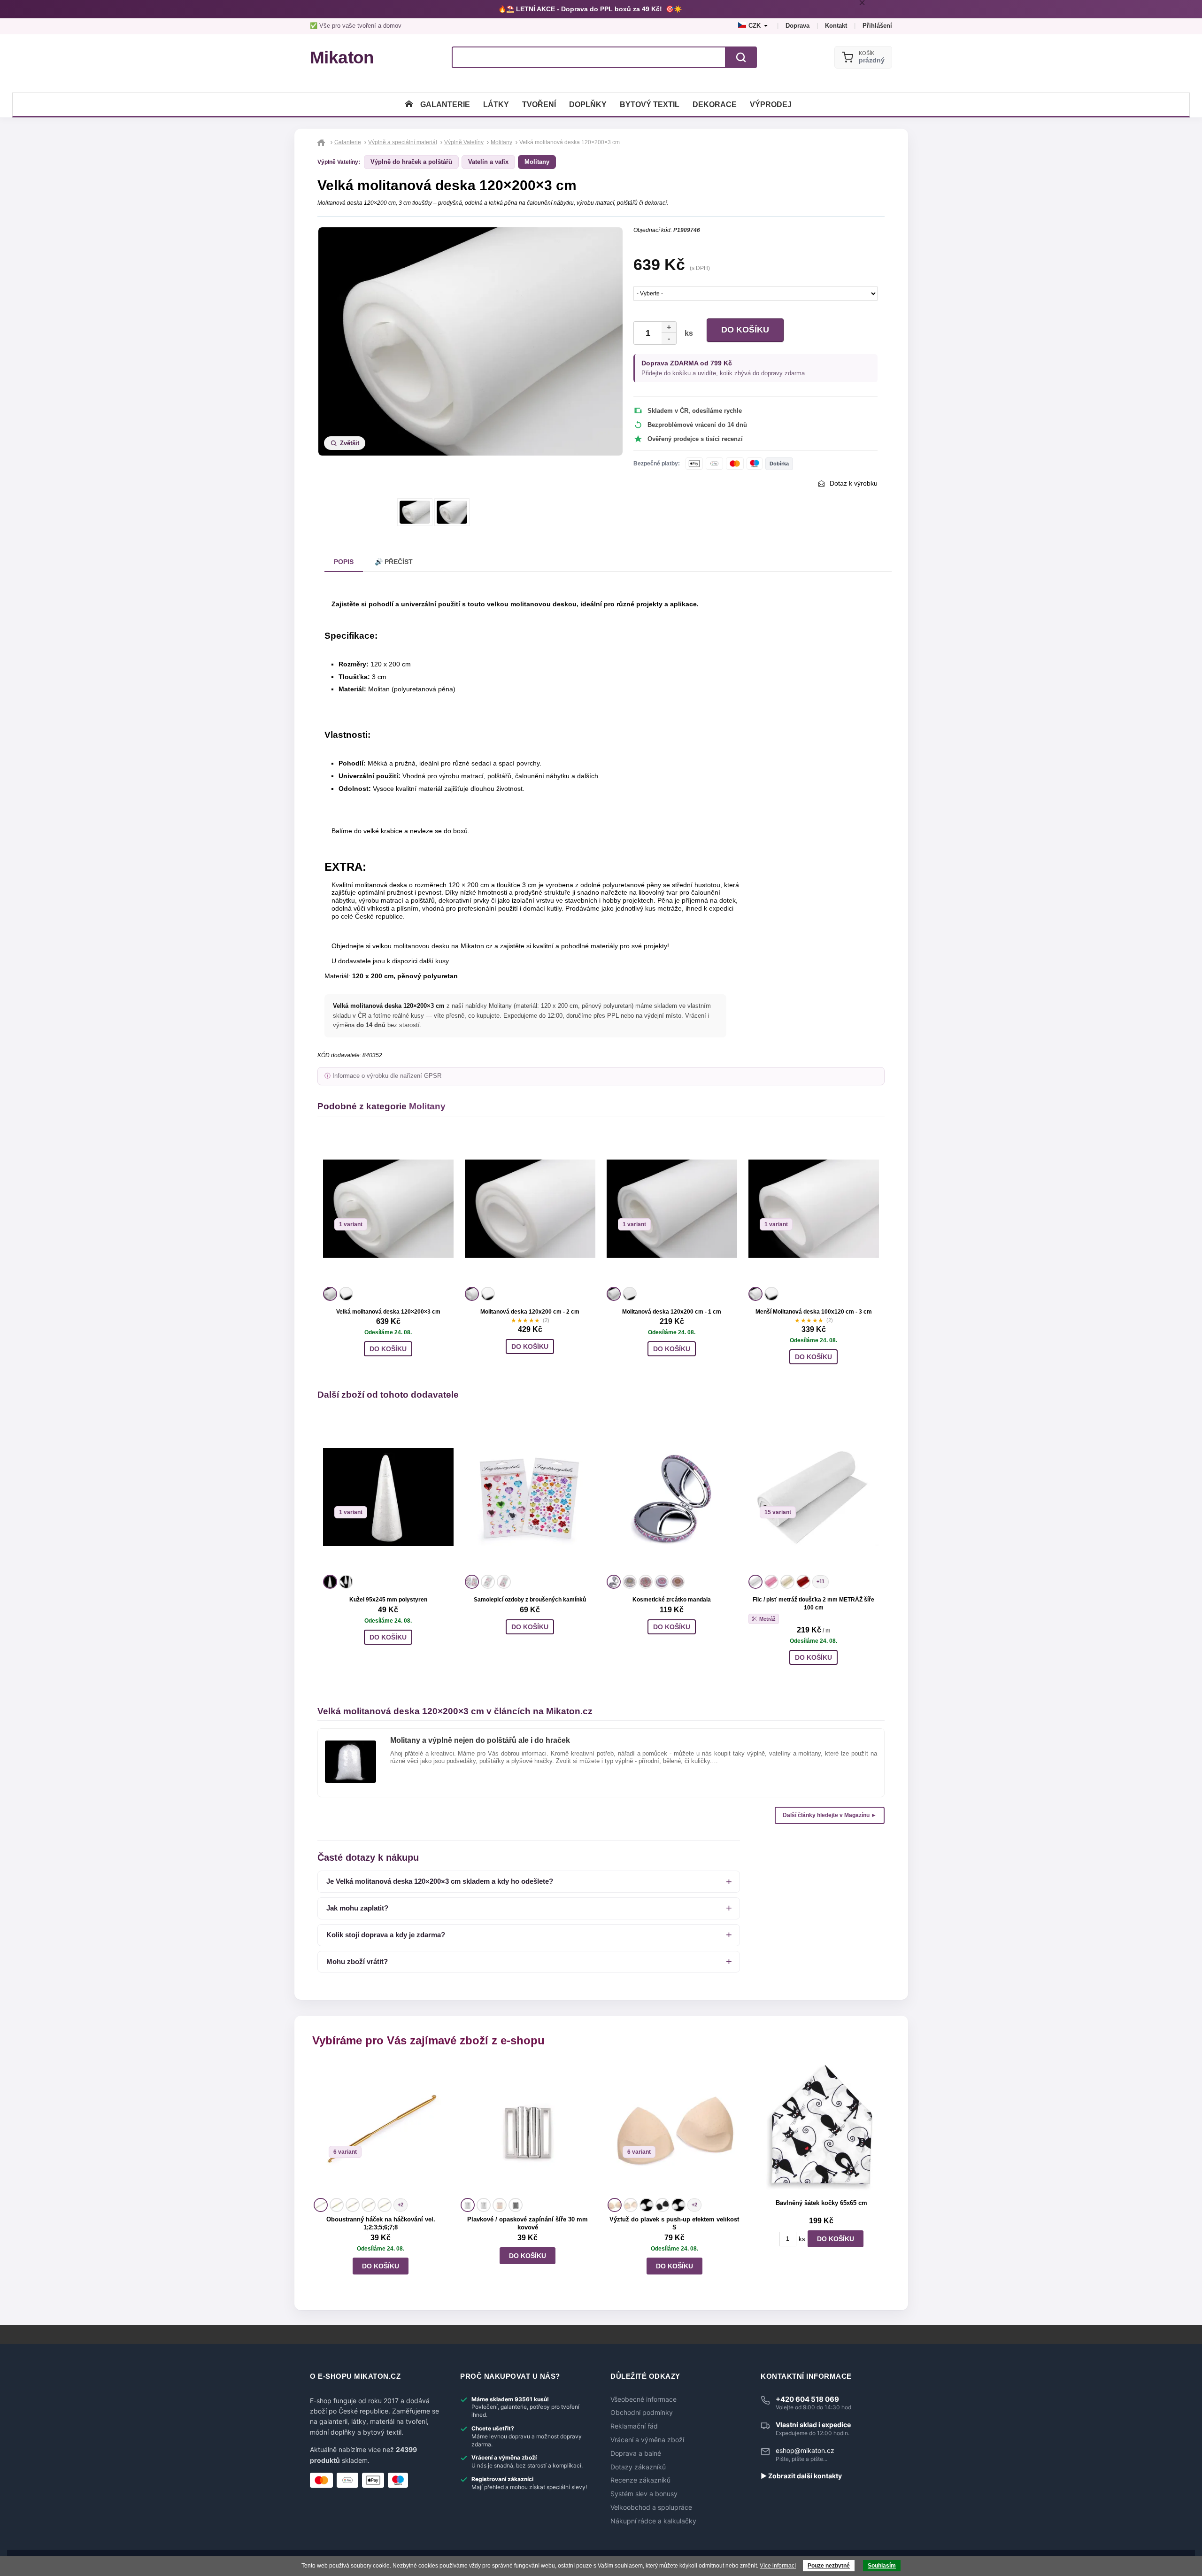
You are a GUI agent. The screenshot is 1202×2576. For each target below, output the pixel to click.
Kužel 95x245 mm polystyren (388, 1600)
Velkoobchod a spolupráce (651, 2507)
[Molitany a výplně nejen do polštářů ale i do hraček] (351, 1744)
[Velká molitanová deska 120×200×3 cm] (388, 1209)
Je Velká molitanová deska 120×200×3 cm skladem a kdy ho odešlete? (440, 1881)
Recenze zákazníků (640, 2480)
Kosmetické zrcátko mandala (672, 1600)
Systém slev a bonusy (644, 2494)
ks (687, 333)
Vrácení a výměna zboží (647, 2440)
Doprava (797, 26)
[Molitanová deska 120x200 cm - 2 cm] (530, 1209)
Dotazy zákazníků (638, 2467)
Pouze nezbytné (829, 2566)
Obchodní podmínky (642, 2413)
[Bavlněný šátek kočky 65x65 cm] (821, 2128)
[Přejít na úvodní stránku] (322, 142)
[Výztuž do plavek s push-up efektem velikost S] (674, 2128)
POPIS (344, 562)
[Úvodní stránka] (409, 104)
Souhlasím (882, 2566)
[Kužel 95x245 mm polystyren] (388, 1497)
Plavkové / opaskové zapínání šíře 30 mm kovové (528, 2223)
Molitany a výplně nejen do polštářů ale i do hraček (480, 1740)
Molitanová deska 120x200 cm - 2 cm (530, 1312)
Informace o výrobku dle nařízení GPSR (387, 1076)
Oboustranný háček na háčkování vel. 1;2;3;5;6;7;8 (381, 2223)
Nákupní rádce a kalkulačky (653, 2521)
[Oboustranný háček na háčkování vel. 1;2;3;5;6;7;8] (381, 2128)
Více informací (778, 2566)
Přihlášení (877, 26)
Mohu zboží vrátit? (357, 1961)
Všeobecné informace (643, 2399)
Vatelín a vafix (488, 162)
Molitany (537, 162)
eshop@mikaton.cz (805, 2450)
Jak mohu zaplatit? (357, 1908)
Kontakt (836, 26)
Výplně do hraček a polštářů (411, 162)
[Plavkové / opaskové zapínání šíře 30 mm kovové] (528, 2128)
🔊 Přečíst (394, 562)
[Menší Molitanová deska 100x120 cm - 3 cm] (814, 1209)
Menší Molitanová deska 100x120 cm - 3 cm (814, 1312)
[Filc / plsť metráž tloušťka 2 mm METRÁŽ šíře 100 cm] (814, 1497)
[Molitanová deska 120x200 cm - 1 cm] (672, 1209)
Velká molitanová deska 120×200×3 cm (388, 1312)
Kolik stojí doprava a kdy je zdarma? (386, 1935)
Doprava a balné (636, 2453)
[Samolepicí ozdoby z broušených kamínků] (530, 1497)
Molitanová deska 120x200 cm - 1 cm (672, 1312)
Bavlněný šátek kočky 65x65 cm (821, 2203)
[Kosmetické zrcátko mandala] (672, 1497)
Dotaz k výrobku (854, 483)
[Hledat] (741, 57)
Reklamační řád (634, 2426)
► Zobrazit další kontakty (801, 2476)
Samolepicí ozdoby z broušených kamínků (530, 1600)
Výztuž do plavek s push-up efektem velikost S (674, 2223)
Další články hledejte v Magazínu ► (830, 1815)
